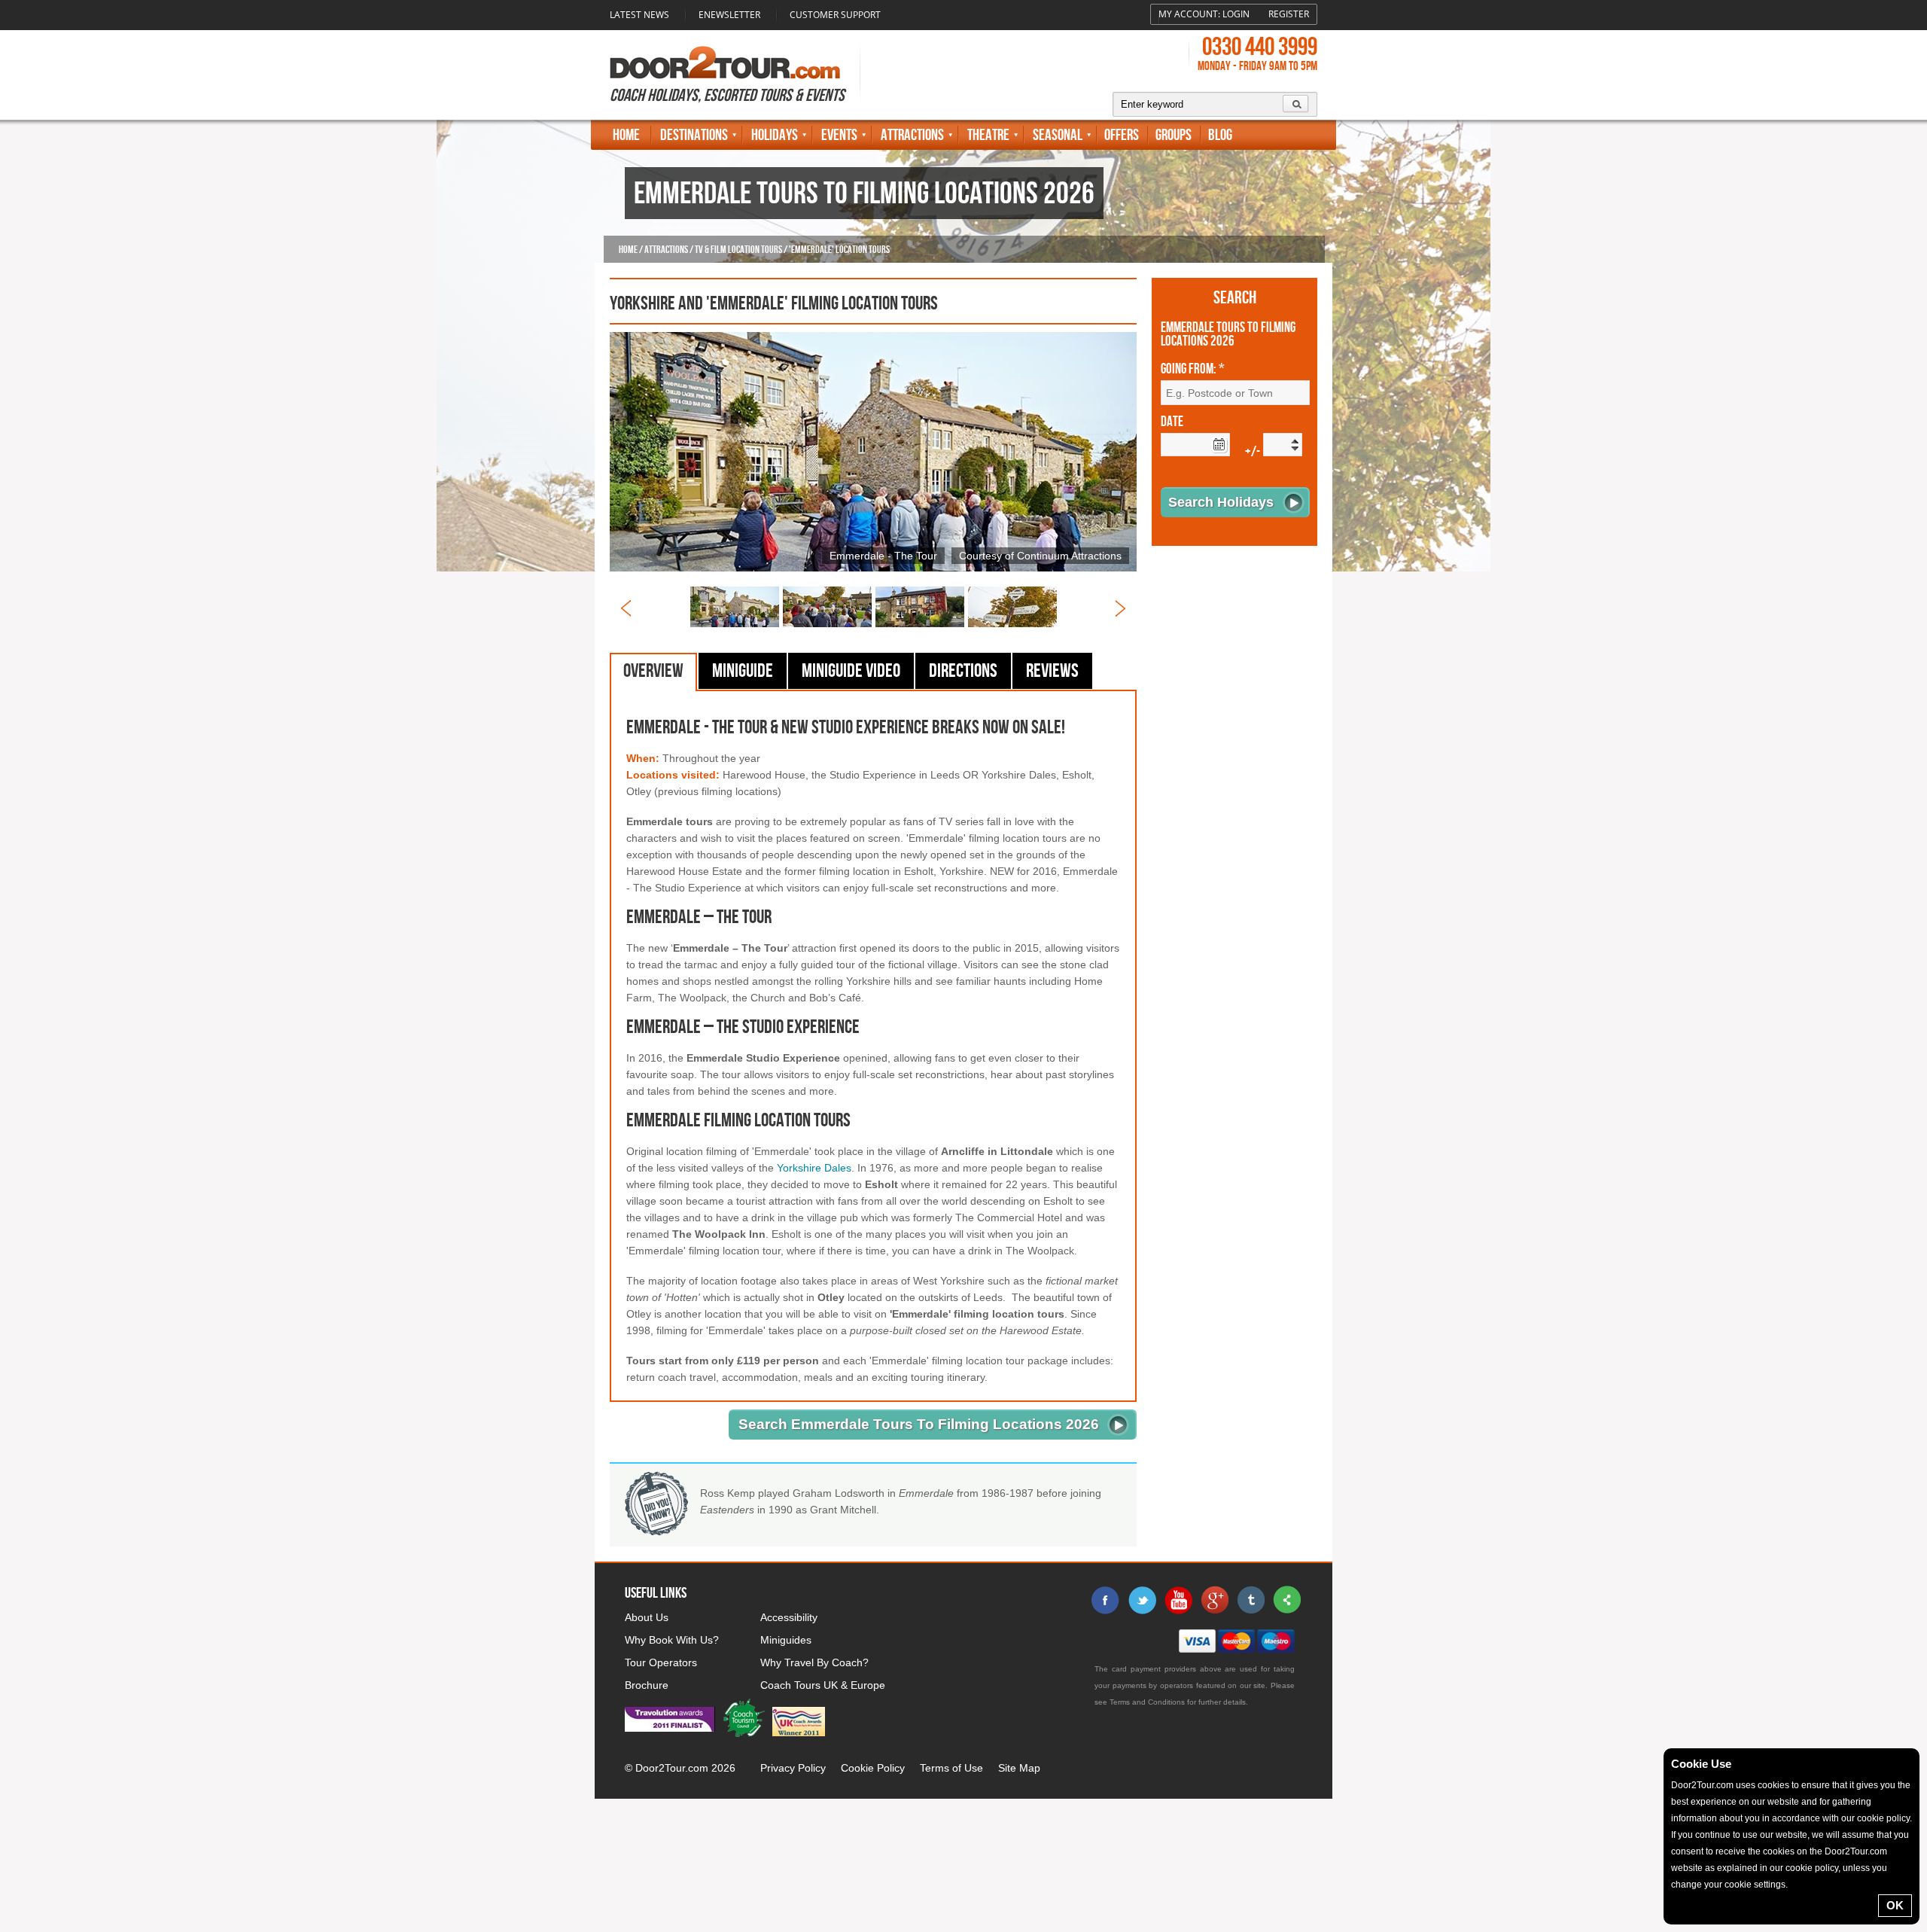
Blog (1220, 135)
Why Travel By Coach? (814, 1662)
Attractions (912, 135)
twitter (1142, 1600)
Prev (626, 608)
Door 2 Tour (725, 62)
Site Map (1019, 1768)
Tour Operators (661, 1662)
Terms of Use (951, 1768)
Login (1236, 14)
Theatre (988, 135)
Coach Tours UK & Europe (823, 1685)
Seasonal (1058, 135)
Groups (1174, 135)
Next (1120, 608)
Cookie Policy (873, 1768)
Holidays (775, 135)
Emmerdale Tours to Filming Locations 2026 (1228, 335)
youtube (1178, 1600)
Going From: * (1193, 370)
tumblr (1250, 1600)
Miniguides (786, 1640)
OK (1895, 1905)
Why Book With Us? (672, 1640)
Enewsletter (729, 15)
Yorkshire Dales (814, 1168)
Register (1289, 14)
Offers (1122, 135)
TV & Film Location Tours (738, 250)
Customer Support (835, 15)
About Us (647, 1617)
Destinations (694, 135)
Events (839, 135)
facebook (1106, 1600)
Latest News (639, 15)
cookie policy (1883, 1818)
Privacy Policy (793, 1768)
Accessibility (789, 1617)
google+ (1214, 1600)
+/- (1253, 452)
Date (1172, 422)
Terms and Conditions (1147, 1702)
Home (626, 135)
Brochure (647, 1685)
